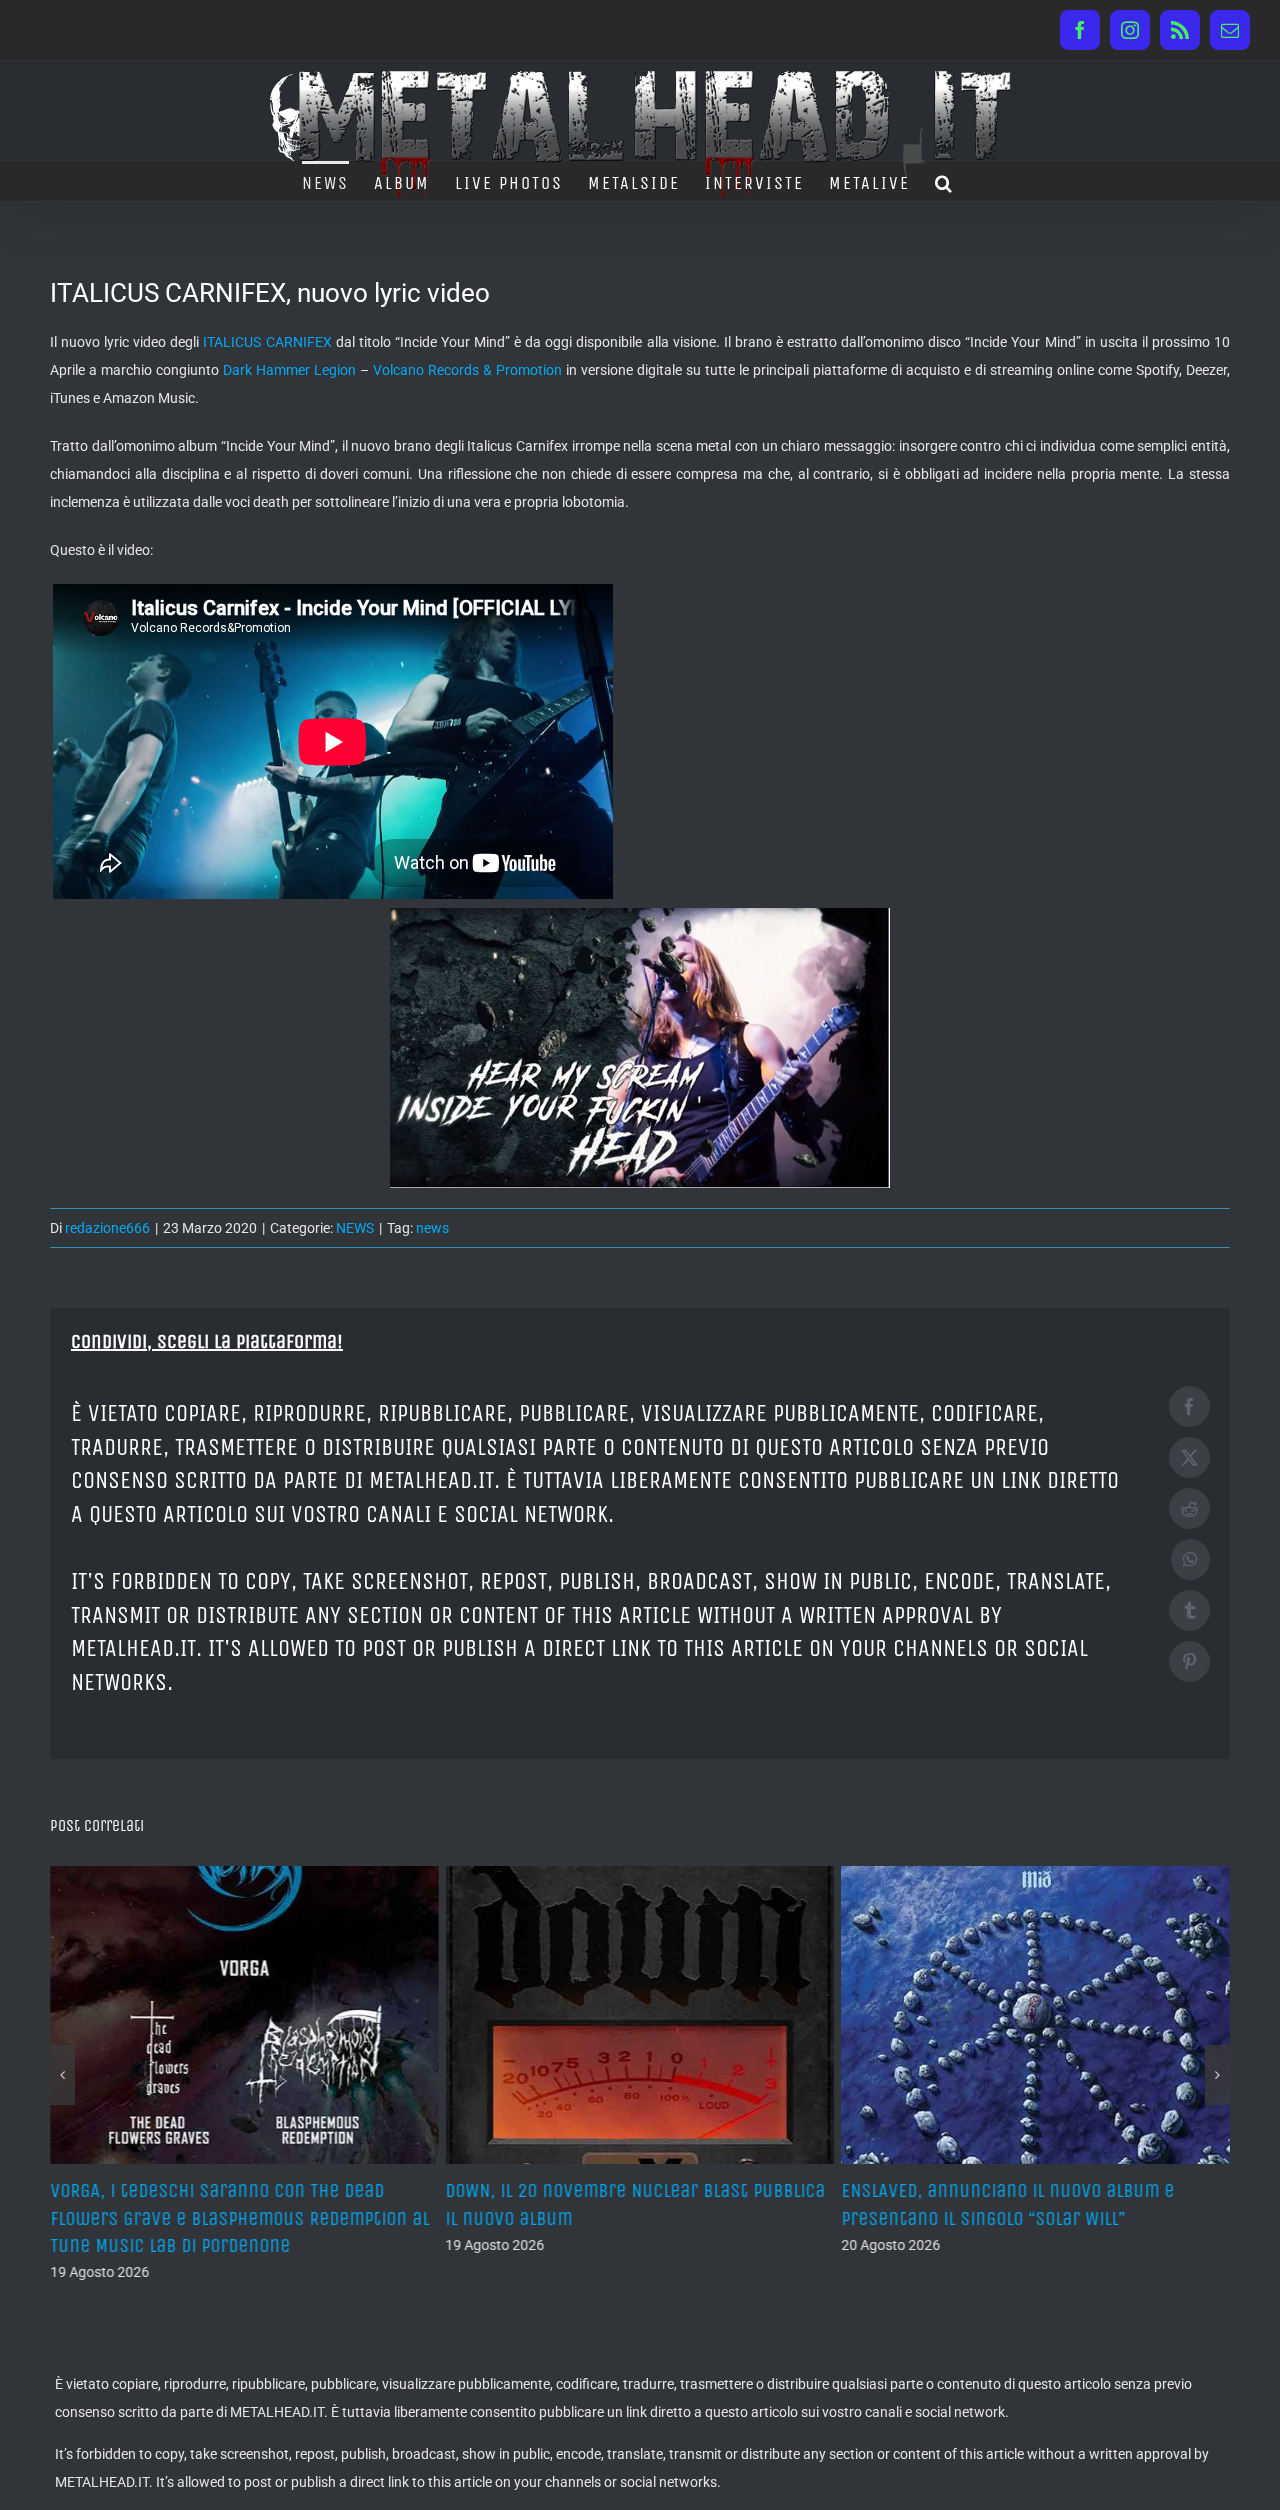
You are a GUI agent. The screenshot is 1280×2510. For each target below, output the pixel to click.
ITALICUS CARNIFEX (267, 342)
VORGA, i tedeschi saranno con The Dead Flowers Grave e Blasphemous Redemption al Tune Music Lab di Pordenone (239, 2217)
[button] (944, 181)
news (432, 1228)
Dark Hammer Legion (289, 370)
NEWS (355, 1228)
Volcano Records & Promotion (467, 370)
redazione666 (107, 1228)
